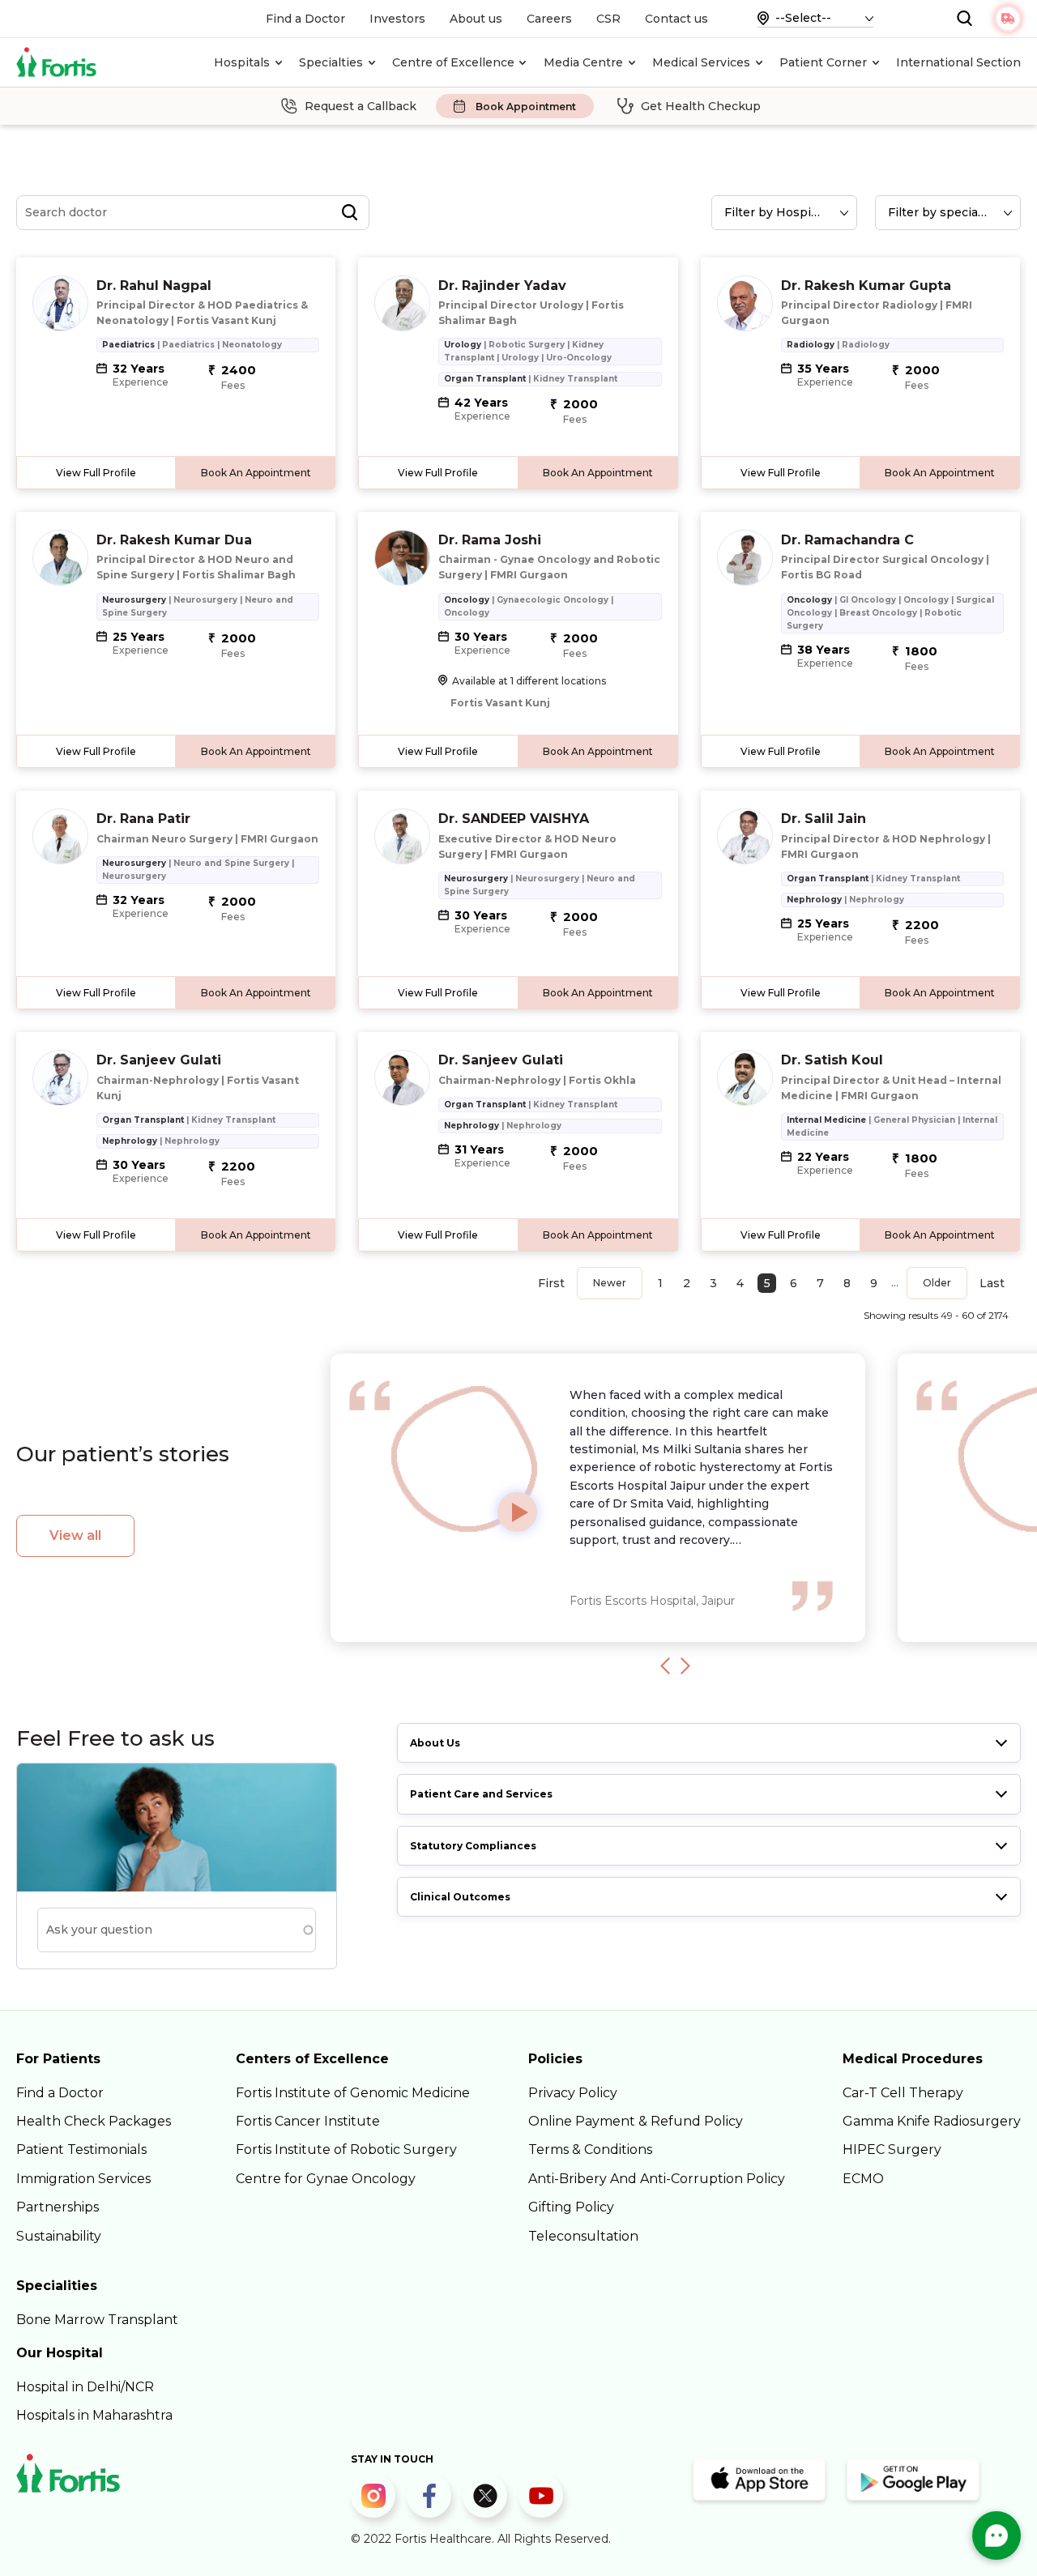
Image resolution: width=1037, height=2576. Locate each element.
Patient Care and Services (481, 1794)
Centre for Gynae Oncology (326, 2179)
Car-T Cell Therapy (903, 2093)
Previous (665, 1665)
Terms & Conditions (590, 2150)
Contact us (676, 19)
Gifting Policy (571, 2207)
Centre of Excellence (453, 62)
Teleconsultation (583, 2236)
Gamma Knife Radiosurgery (932, 2121)
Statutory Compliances (473, 1846)
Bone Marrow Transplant (97, 2320)
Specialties (331, 62)
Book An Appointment (256, 473)
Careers (549, 19)
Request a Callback (361, 106)
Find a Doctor (305, 19)
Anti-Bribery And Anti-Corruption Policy (657, 2179)
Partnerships (58, 2207)
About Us (435, 1743)
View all (75, 1535)
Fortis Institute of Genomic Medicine (353, 2093)
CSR (608, 19)
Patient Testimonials (81, 2150)
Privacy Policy (573, 2093)
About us (476, 19)
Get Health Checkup (701, 106)
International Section (958, 62)
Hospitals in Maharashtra (94, 2415)
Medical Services (701, 62)
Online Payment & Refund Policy (636, 2121)
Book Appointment (526, 107)
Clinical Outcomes (460, 1897)
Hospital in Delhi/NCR (85, 2387)
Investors (397, 19)
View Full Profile (96, 473)
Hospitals (242, 62)
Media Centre (583, 62)
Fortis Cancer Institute (308, 2121)
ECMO (863, 2179)
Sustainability (59, 2236)
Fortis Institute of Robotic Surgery (346, 2150)
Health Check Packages (94, 2121)
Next (685, 1665)
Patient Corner (823, 62)
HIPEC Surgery (892, 2150)
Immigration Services (83, 2179)
